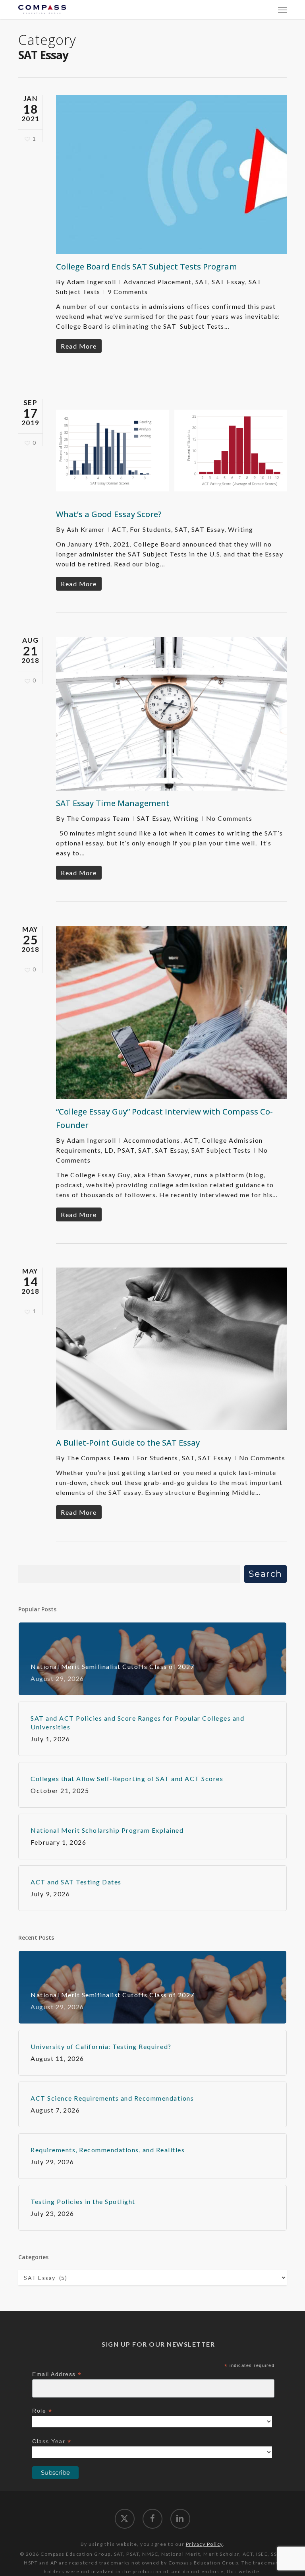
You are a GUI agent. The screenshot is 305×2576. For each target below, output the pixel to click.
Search (265, 1574)
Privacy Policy (204, 2544)
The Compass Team (98, 818)
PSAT (126, 1150)
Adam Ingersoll (92, 282)
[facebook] (152, 2519)
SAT (202, 282)
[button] (282, 10)
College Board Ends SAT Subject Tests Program (147, 267)
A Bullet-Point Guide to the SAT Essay (128, 1443)
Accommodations (152, 1140)
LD (109, 1150)
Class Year (52, 2441)
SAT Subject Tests (221, 1150)
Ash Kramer (86, 529)
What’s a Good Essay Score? (109, 514)
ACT (119, 529)
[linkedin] (180, 2519)
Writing (241, 529)
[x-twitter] (125, 2519)
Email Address (57, 2374)
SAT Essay (228, 282)
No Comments (229, 818)
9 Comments (128, 292)
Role (42, 2411)
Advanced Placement (158, 282)
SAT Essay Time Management (113, 803)
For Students (151, 529)
